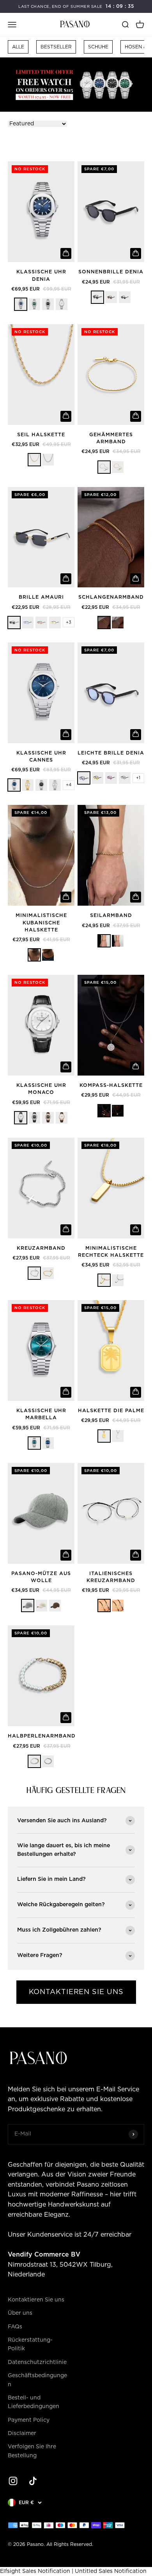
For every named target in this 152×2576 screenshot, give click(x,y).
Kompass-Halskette (111, 1086)
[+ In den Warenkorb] (66, 253)
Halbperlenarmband (42, 1736)
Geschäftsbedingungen (37, 2380)
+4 (69, 785)
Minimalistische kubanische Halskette (41, 923)
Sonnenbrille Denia (111, 272)
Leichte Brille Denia (111, 753)
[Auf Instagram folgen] (13, 2481)
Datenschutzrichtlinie (37, 2362)
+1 (138, 778)
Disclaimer (22, 2433)
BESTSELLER (56, 47)
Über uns (20, 2313)
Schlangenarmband (111, 597)
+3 (69, 622)
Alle (18, 47)
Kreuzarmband (41, 1248)
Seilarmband (111, 916)
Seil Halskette (41, 435)
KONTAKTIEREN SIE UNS (76, 1992)
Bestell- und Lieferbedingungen (34, 2402)
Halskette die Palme (111, 1411)
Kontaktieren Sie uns (36, 2300)
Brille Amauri (41, 597)
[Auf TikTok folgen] (33, 2481)
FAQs (15, 2327)
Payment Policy (29, 2420)
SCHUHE (98, 47)
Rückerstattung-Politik (30, 2344)
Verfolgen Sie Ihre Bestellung (32, 2451)
